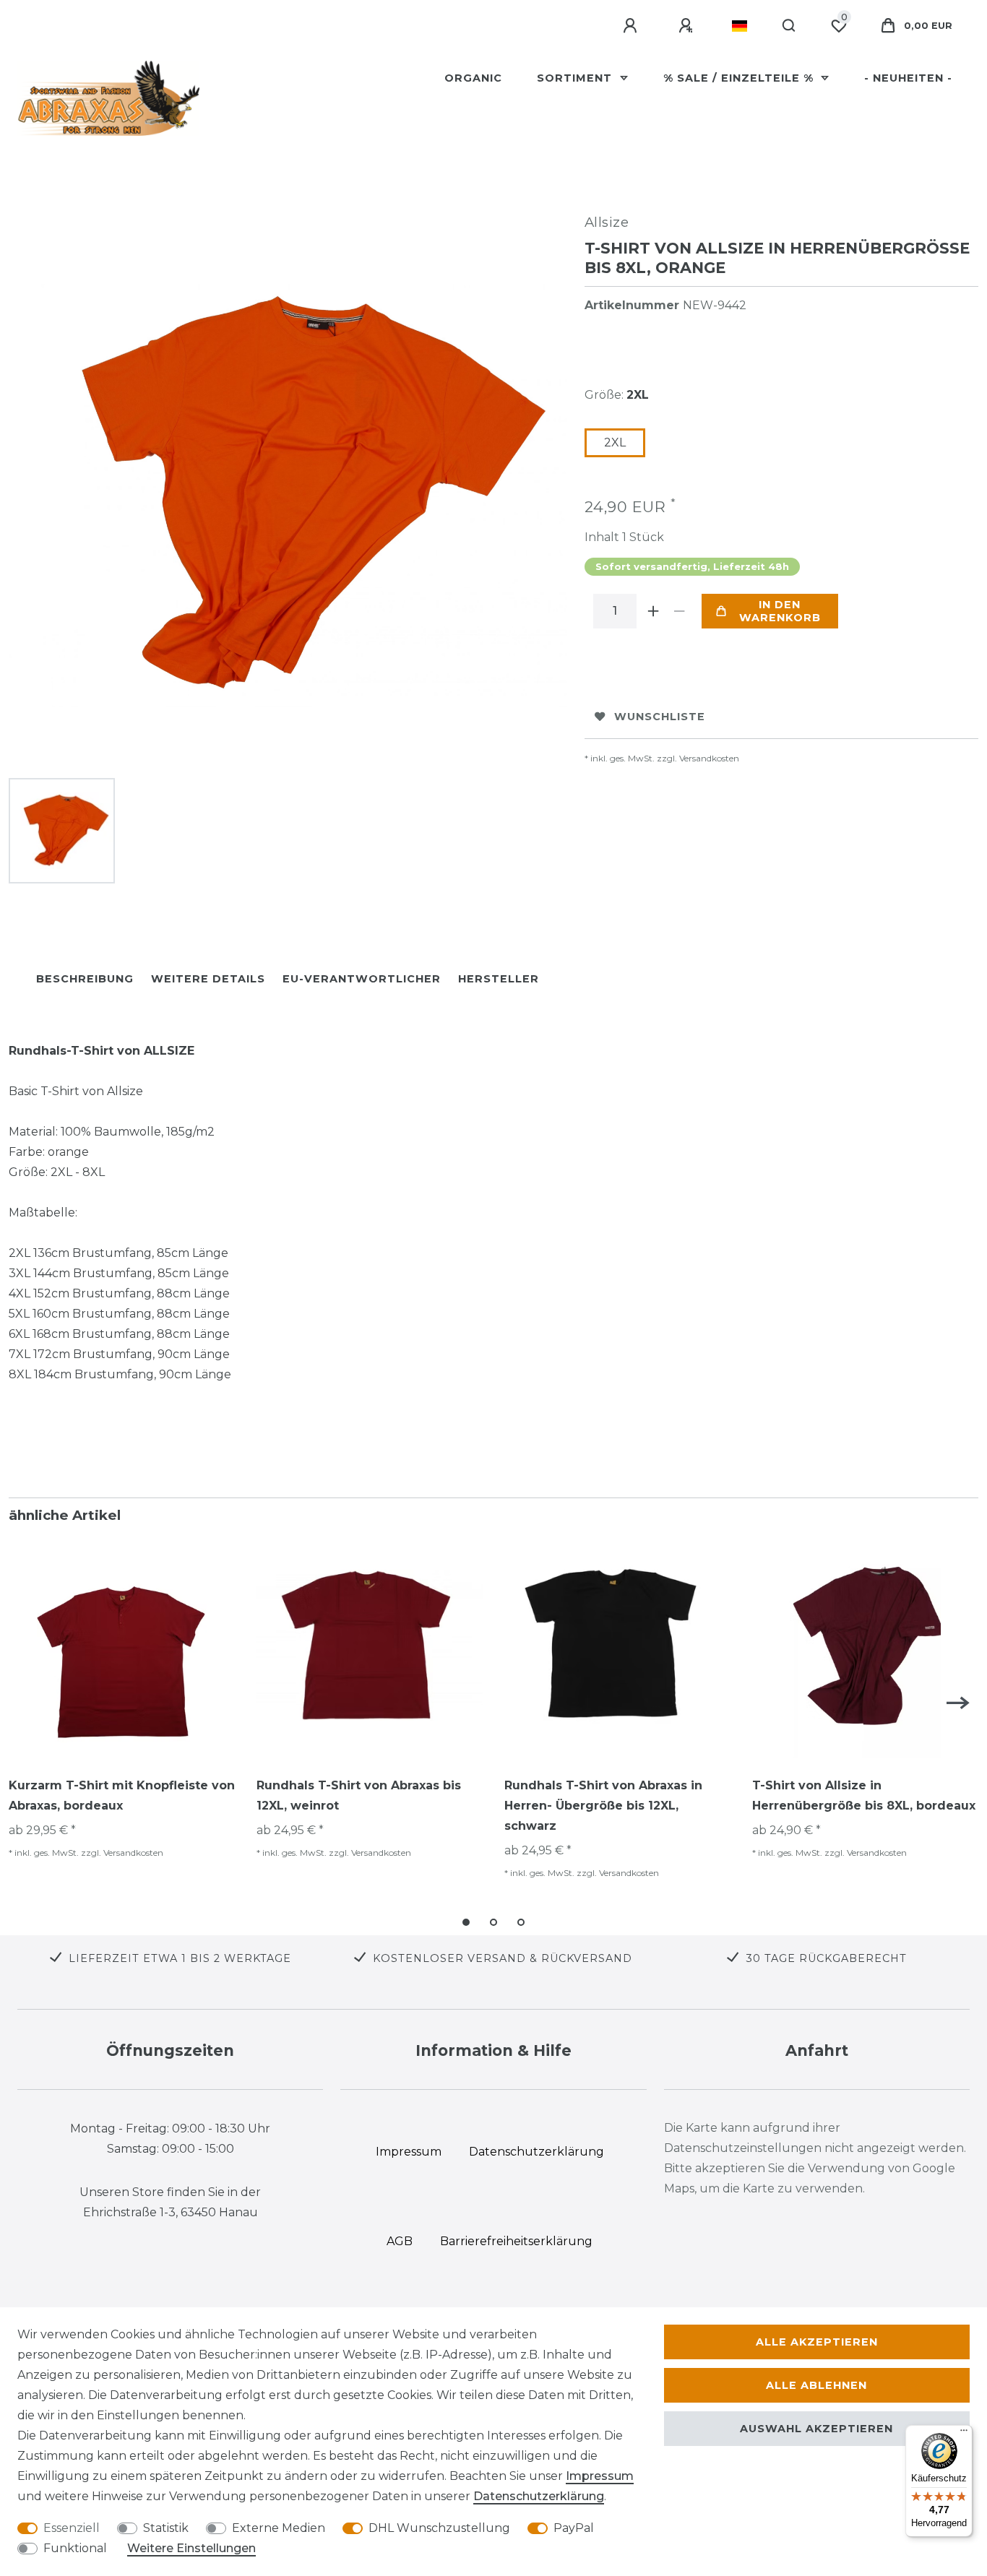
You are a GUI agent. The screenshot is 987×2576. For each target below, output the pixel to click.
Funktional (75, 2548)
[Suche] (789, 26)
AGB (400, 2241)
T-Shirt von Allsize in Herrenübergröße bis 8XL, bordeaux (864, 1795)
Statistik (166, 2528)
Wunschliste (660, 717)
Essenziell (72, 2528)
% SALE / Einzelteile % (740, 78)
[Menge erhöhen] (654, 611)
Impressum (600, 2476)
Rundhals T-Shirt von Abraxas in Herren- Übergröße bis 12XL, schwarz (603, 1806)
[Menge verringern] (680, 611)
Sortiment (576, 78)
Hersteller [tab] (499, 979)
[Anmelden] (632, 26)
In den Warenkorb (780, 611)
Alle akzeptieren (817, 2342)
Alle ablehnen (816, 2385)
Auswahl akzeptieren (816, 2429)
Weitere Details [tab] (208, 979)
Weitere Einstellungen (191, 2548)
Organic (473, 78)
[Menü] (964, 2434)
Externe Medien (279, 2528)
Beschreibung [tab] (85, 979)
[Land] (740, 26)
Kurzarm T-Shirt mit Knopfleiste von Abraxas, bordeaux (122, 1795)
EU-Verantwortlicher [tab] (362, 979)
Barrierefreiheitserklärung (516, 2241)
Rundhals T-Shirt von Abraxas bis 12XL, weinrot (359, 1795)
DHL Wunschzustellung (439, 2528)
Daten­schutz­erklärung (539, 2496)
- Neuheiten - (908, 78)
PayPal (574, 2528)
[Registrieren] (688, 26)
